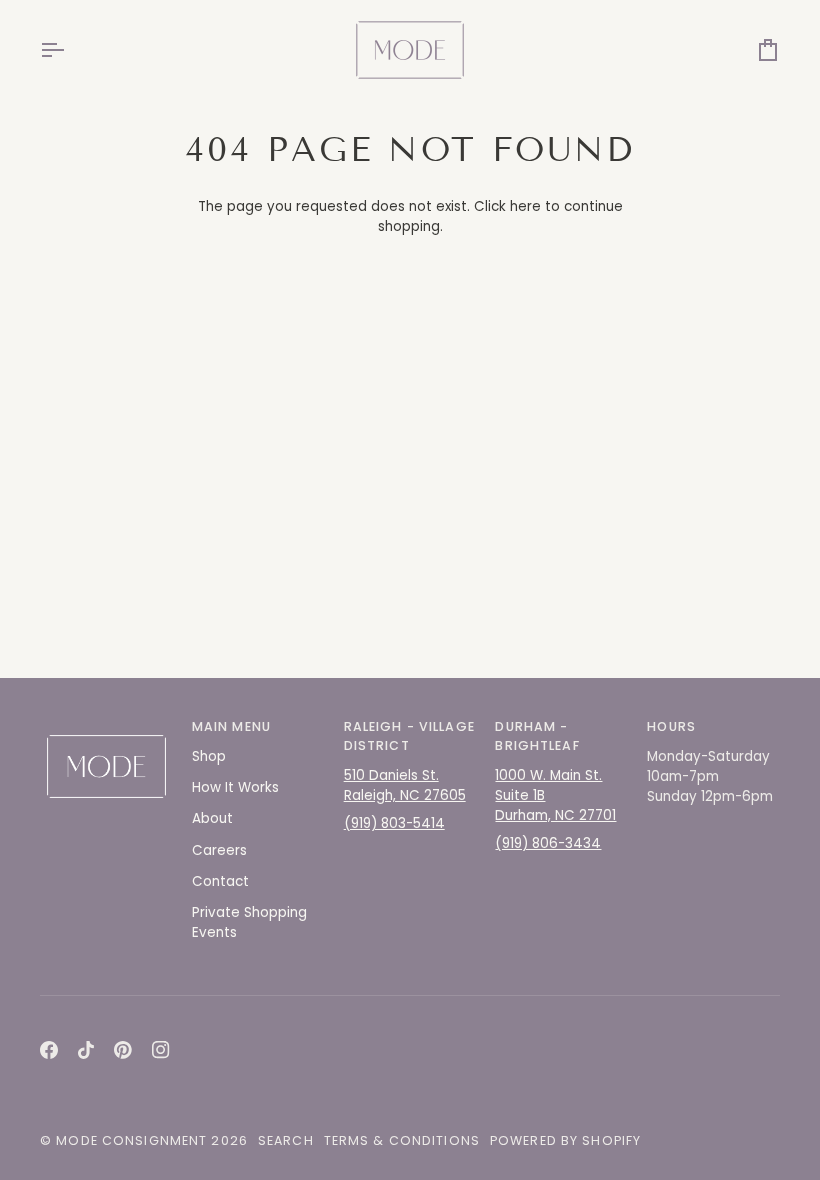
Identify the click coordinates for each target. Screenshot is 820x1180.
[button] (106, 723)
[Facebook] (49, 1050)
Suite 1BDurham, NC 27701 (555, 805)
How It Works (235, 787)
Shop (209, 756)
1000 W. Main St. (548, 775)
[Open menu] (70, 50)
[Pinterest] (123, 1050)
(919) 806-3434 (548, 843)
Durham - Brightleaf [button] (537, 736)
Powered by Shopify (565, 1140)
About (212, 818)
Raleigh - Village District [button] (409, 736)
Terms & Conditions (402, 1140)
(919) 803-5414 (394, 823)
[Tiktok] (86, 1050)
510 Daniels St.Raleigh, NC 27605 (405, 785)
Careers (219, 850)
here (525, 206)
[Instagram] (161, 1050)
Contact (220, 881)
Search (286, 1140)
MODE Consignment (131, 1140)
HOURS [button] (671, 726)
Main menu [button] (231, 726)
